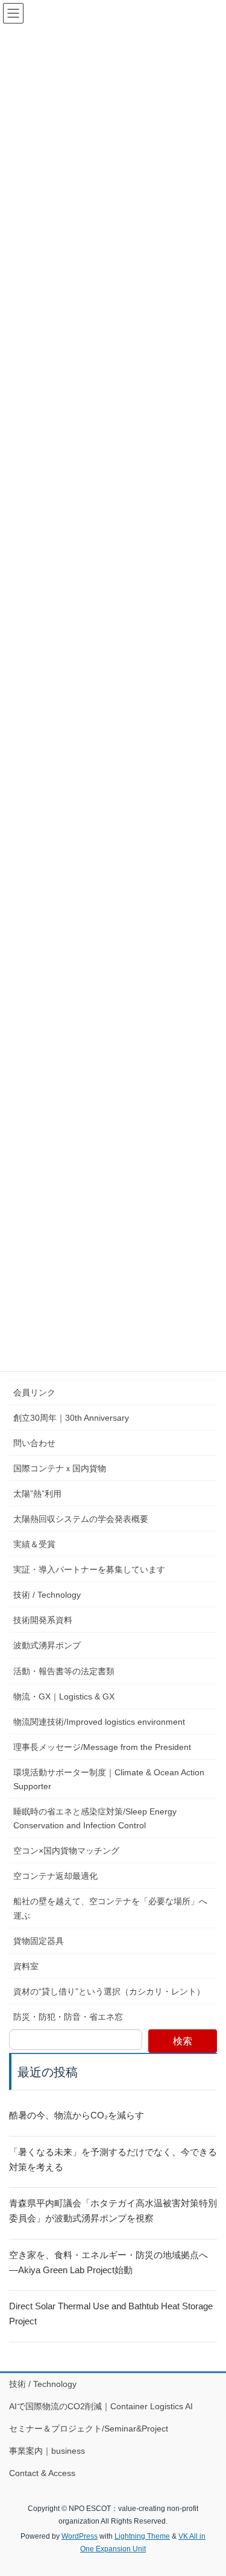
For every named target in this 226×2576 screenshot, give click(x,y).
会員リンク (34, 1392)
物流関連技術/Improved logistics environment (99, 1722)
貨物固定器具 (39, 1941)
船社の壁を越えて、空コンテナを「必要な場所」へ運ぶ (110, 1908)
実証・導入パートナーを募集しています (89, 1569)
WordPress (80, 2536)
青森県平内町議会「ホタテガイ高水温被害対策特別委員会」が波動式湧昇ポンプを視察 (113, 2211)
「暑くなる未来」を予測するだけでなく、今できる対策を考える (113, 2159)
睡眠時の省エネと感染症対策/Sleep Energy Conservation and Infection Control (95, 1818)
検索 (183, 2041)
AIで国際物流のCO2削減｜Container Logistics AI (105, 2406)
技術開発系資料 (43, 1620)
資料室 (26, 1966)
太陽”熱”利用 (37, 1494)
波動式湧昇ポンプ (47, 1645)
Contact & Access (42, 2473)
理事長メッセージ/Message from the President (102, 1747)
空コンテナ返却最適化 (55, 1876)
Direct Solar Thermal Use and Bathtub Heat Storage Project (111, 2314)
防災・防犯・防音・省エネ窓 (68, 2017)
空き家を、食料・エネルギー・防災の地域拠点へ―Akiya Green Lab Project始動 (108, 2262)
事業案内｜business (47, 2451)
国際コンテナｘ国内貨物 (60, 1468)
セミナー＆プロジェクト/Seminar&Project (89, 2429)
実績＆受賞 (34, 1544)
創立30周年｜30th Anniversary (71, 1418)
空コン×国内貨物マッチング (66, 1851)
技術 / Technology (47, 1595)
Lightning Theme (142, 2536)
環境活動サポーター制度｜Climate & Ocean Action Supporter (109, 1779)
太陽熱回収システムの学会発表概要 (81, 1519)
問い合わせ (34, 1443)
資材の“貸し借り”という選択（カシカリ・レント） (109, 1991)
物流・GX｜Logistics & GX (64, 1696)
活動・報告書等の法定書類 (64, 1671)
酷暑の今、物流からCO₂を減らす (77, 2115)
